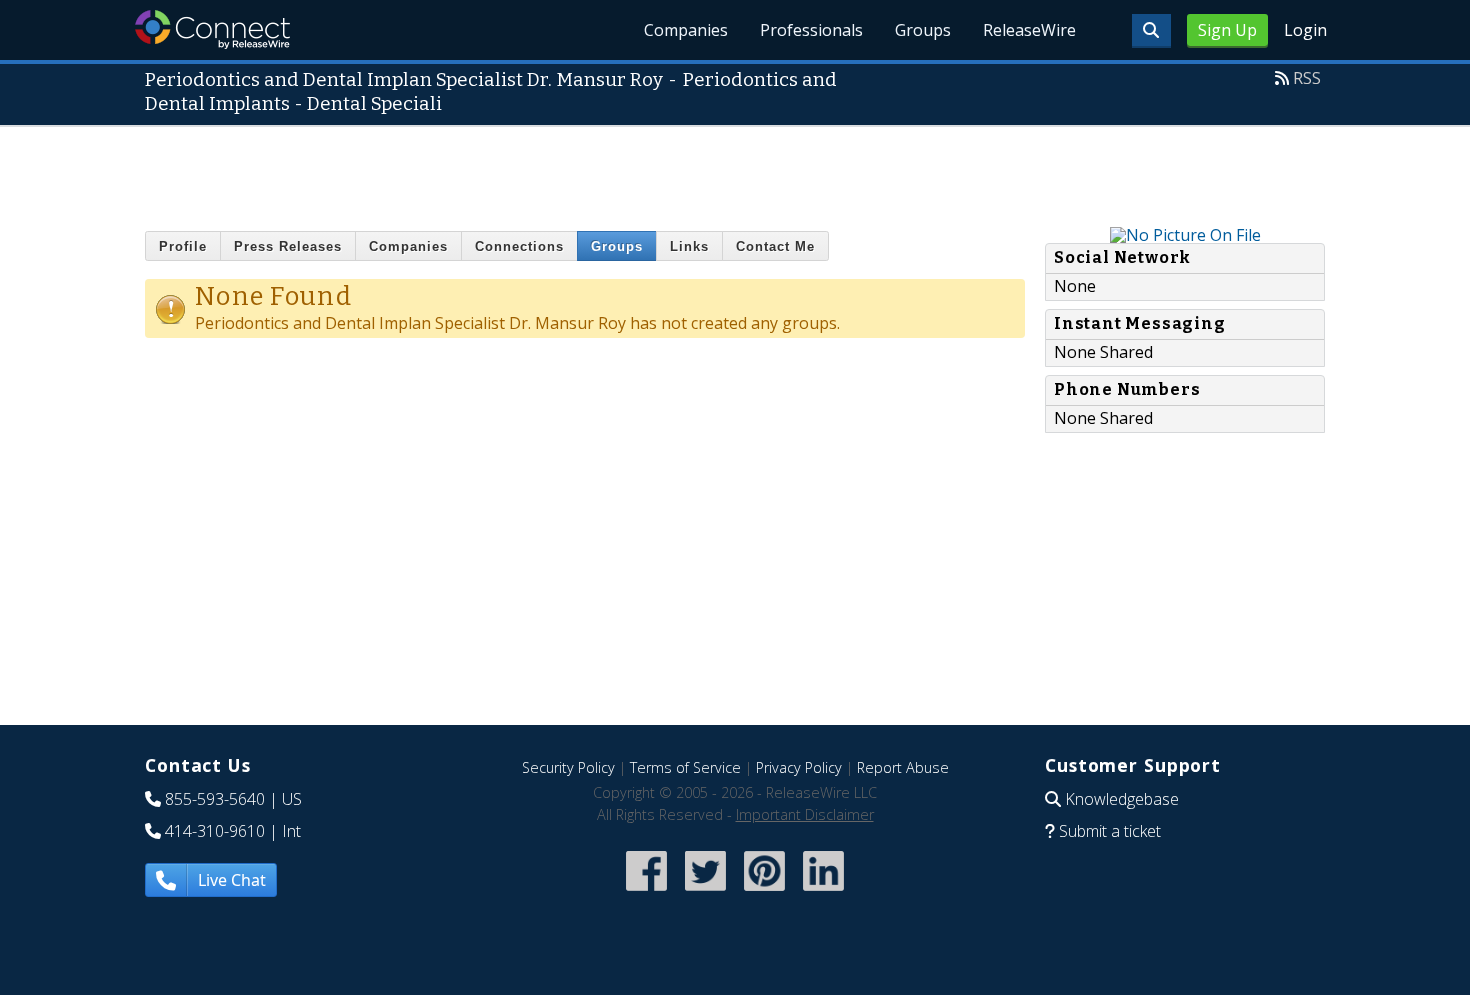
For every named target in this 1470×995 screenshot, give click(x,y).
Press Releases (288, 246)
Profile (183, 246)
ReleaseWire (1029, 30)
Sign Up (1227, 30)
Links (689, 246)
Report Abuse (903, 767)
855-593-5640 (215, 799)
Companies (686, 30)
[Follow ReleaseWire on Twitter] (705, 893)
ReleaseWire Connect (212, 29)
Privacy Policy (799, 767)
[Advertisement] (735, 172)
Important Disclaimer (805, 814)
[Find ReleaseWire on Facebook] (646, 893)
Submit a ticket (1110, 831)
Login (1305, 30)
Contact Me (775, 246)
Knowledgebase (1122, 799)
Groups (923, 30)
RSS (1307, 78)
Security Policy (568, 767)
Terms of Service (685, 767)
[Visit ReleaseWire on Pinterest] (764, 893)
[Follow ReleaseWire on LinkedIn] (823, 893)
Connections (519, 246)
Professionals (811, 30)
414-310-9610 (215, 831)
